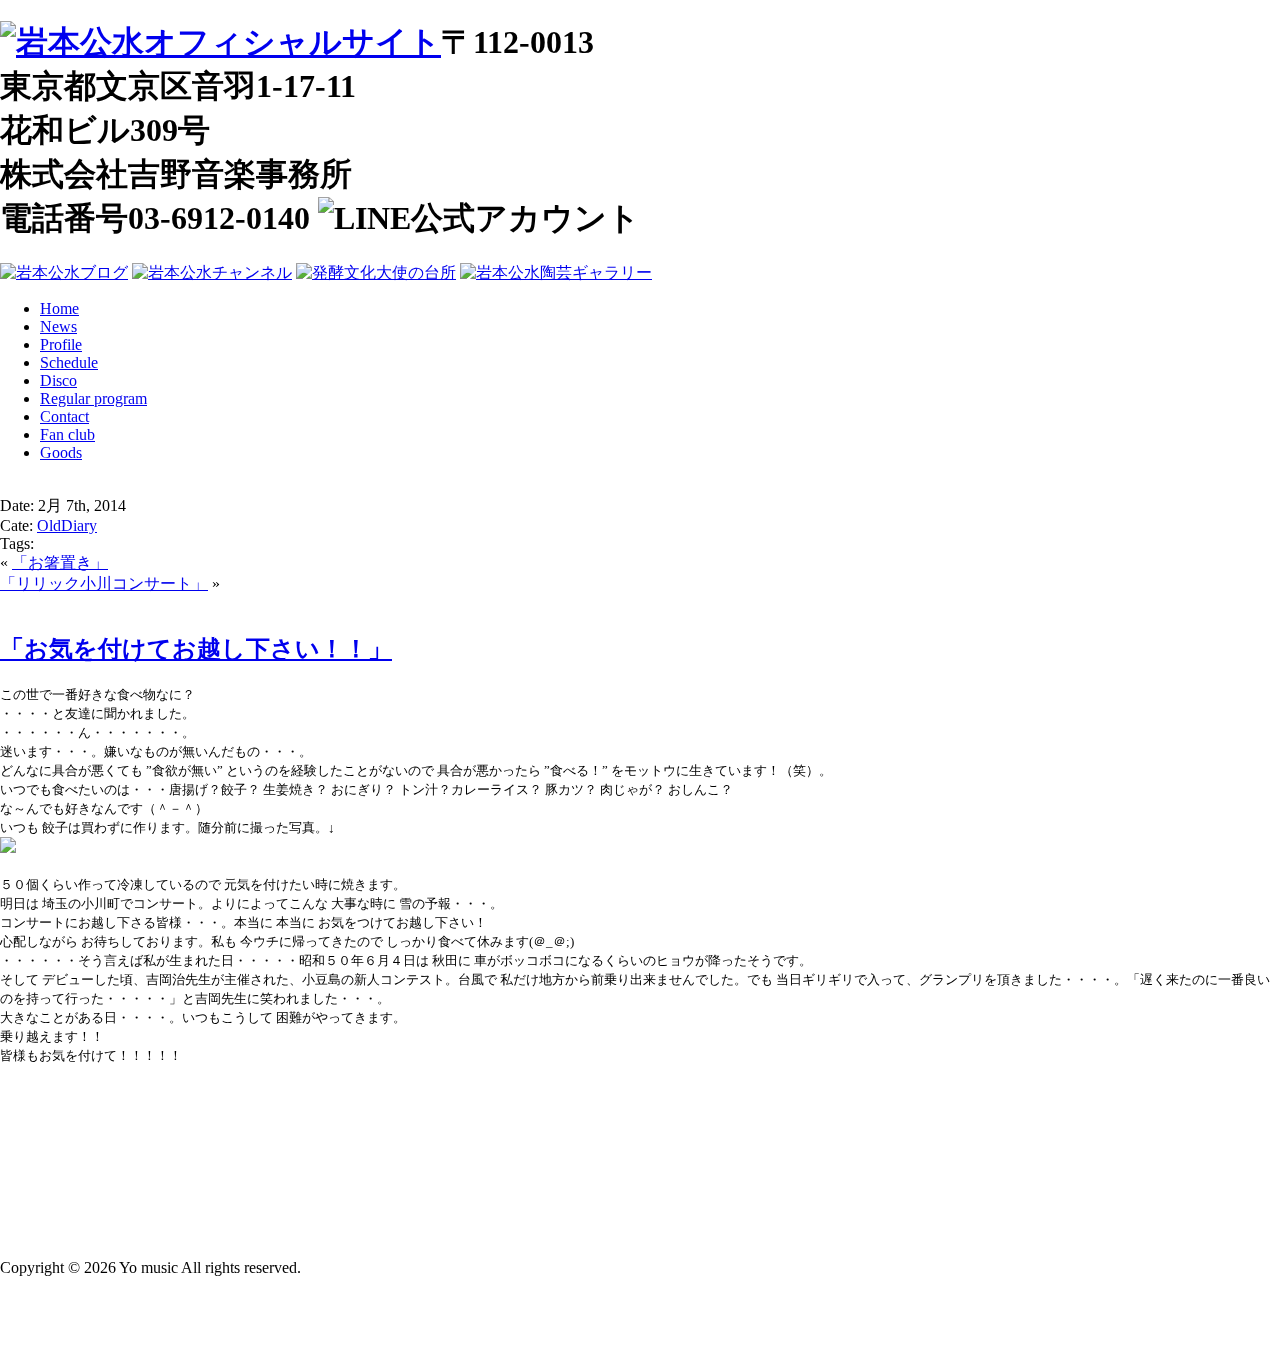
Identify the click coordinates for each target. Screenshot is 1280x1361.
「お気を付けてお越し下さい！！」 (196, 649)
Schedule (69, 362)
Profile (61, 344)
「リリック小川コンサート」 (104, 583)
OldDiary (67, 525)
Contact (64, 416)
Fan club (67, 434)
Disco (58, 380)
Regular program (93, 398)
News (58, 326)
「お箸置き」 (60, 562)
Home (59, 308)
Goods (61, 452)
